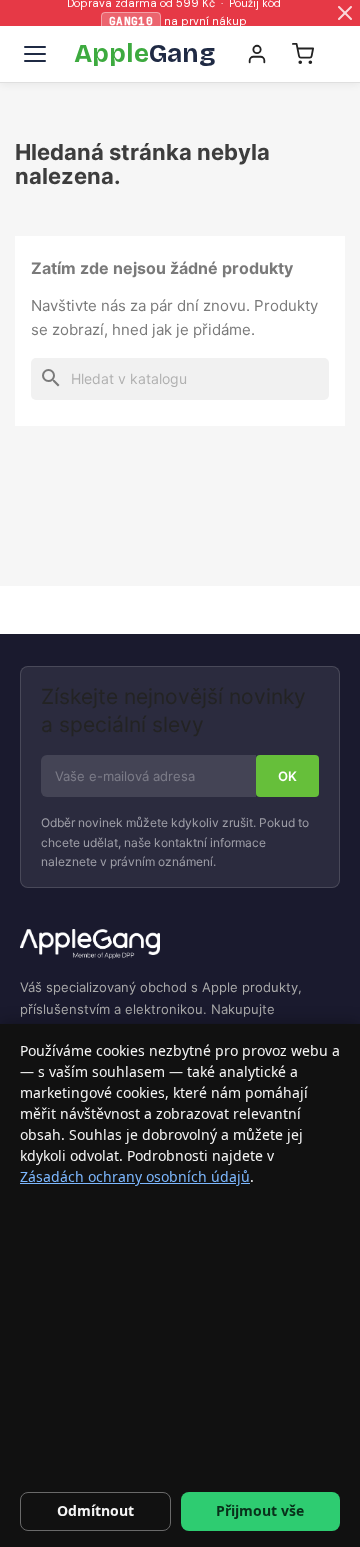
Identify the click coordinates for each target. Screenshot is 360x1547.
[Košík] (303, 54)
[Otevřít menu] (35, 54)
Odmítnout (95, 1510)
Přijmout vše (260, 1510)
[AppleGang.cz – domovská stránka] (180, 944)
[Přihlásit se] (257, 54)
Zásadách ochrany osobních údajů (135, 1176)
